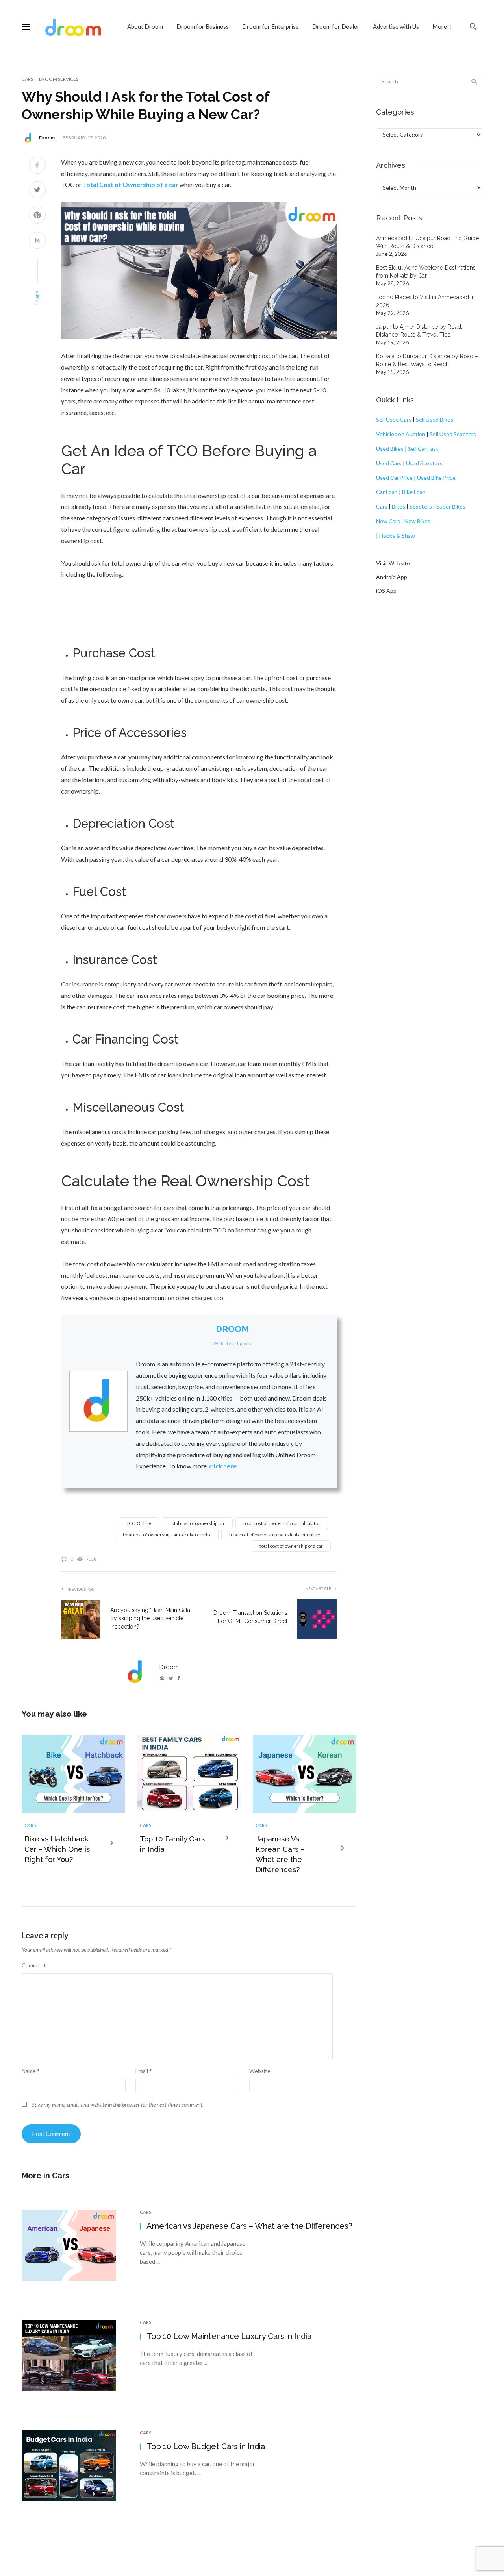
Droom (47, 138)
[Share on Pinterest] (37, 216)
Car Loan (387, 492)
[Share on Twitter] (37, 191)
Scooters (421, 506)
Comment (34, 1965)
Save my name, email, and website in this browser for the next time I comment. (118, 2105)
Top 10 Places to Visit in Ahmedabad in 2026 (425, 301)
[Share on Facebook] (37, 166)
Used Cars (389, 463)
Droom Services (59, 79)
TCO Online (139, 1523)
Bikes (398, 506)
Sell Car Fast (423, 449)
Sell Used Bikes (435, 419)
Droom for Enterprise (271, 26)
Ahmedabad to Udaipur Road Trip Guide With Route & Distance (427, 242)
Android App (392, 577)
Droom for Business (203, 26)
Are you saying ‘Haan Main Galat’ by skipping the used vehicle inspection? (151, 1618)
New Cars (388, 521)
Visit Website (393, 563)
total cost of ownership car (197, 1523)
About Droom (145, 26)
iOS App (386, 591)
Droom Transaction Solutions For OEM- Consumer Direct (250, 1617)
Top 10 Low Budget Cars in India (206, 2446)
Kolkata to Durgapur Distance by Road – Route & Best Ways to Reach (427, 360)
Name (31, 2071)
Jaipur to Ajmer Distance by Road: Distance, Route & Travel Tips (419, 331)
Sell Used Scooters (453, 434)
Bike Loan (414, 492)
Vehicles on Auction (401, 434)
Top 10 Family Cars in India (172, 1844)
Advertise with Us (396, 26)
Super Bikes (451, 506)
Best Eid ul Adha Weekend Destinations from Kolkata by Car (426, 272)
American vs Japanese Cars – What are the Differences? (249, 2226)
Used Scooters (424, 463)
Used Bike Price (436, 478)
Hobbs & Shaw (397, 536)
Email (144, 2071)
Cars (27, 79)
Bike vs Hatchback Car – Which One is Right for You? (57, 1849)
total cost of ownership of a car (291, 1546)
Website (260, 2071)
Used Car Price (394, 478)
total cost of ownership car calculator (282, 1523)
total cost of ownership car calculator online (275, 1535)
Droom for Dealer (336, 26)
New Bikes (417, 521)
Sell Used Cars (394, 419)
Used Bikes (390, 449)
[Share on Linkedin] (37, 241)
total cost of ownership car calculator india (167, 1535)
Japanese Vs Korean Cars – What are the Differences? (280, 1854)
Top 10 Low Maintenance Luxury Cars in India (229, 2336)
